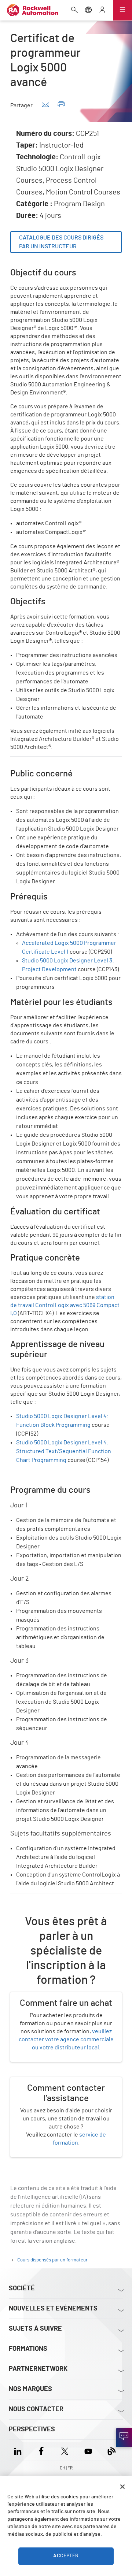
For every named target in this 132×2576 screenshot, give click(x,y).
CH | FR (66, 2468)
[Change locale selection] (88, 11)
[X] (65, 2450)
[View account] (102, 11)
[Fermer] (122, 2487)
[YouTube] (88, 2450)
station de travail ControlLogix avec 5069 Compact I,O (65, 1305)
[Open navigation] (122, 10)
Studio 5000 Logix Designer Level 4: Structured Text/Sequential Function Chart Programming (64, 1451)
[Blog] (112, 2450)
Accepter (66, 2556)
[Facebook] (41, 2450)
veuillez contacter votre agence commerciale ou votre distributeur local (66, 2039)
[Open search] (74, 11)
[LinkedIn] (19, 2450)
